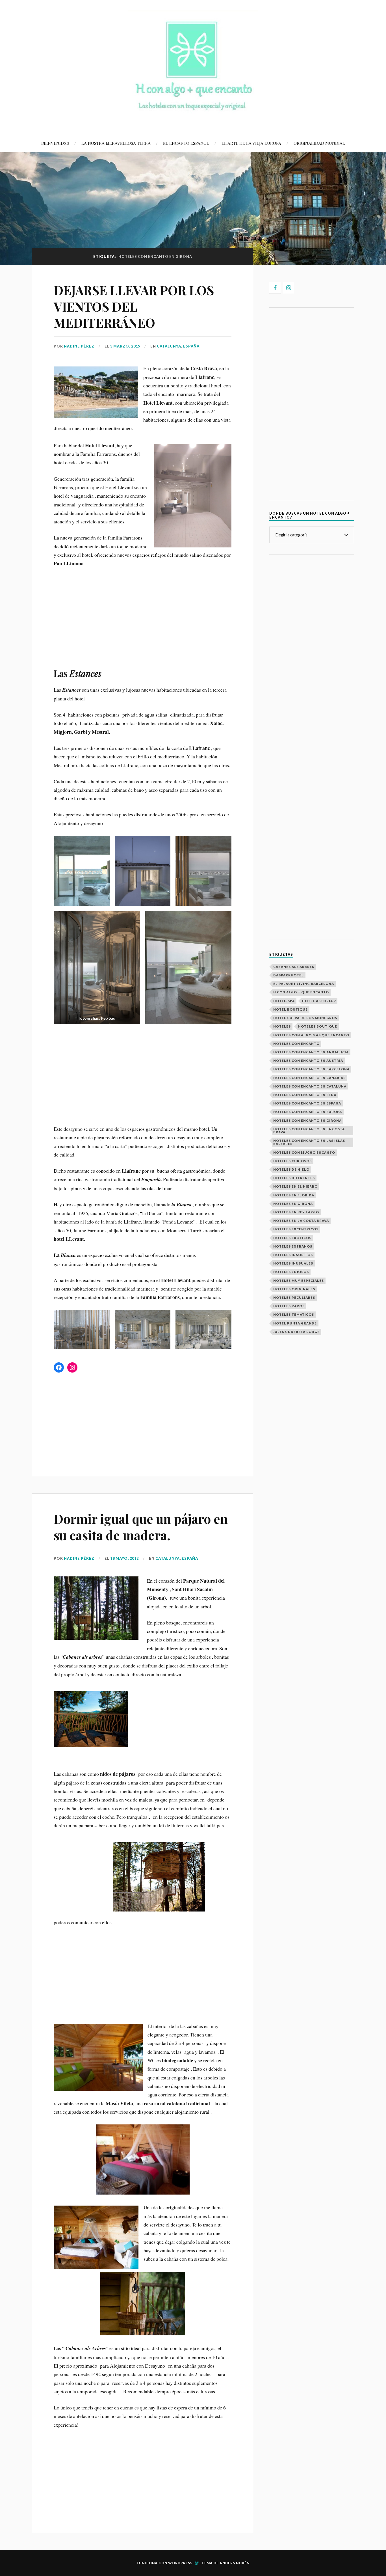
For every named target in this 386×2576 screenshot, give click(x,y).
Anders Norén (235, 2563)
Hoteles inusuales (293, 1263)
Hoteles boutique (318, 1026)
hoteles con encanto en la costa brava (309, 1130)
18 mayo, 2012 (124, 1558)
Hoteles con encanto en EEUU (305, 1095)
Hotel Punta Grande (295, 1323)
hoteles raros (289, 1306)
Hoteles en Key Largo (296, 1212)
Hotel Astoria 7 (319, 1001)
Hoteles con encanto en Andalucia (311, 1052)
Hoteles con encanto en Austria (308, 1061)
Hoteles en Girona (293, 1204)
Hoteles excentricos (296, 1229)
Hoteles (282, 1026)
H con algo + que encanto (301, 992)
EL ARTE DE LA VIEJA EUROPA (251, 143)
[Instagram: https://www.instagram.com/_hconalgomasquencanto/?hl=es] (72, 1367)
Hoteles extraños (293, 1246)
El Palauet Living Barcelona (304, 984)
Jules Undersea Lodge (296, 1332)
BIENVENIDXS (55, 143)
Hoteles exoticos (292, 1238)
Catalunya (169, 346)
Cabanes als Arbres (294, 967)
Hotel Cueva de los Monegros (305, 1018)
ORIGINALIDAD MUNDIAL (319, 143)
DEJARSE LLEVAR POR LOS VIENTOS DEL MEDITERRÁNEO (134, 306)
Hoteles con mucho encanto (304, 1152)
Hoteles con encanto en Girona (307, 1120)
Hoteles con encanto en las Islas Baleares (309, 1142)
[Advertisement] (143, 615)
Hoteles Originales (294, 1289)
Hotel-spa (284, 1001)
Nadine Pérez (79, 346)
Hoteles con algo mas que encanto (311, 1035)
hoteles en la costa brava (301, 1221)
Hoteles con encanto (296, 1044)
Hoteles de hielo (291, 1169)
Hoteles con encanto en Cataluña (310, 1086)
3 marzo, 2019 (125, 346)
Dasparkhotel (289, 975)
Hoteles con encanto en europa (308, 1112)
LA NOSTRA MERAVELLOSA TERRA (116, 143)
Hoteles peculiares (294, 1297)
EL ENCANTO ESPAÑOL (186, 143)
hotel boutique (290, 1009)
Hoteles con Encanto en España (307, 1103)
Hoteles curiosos (292, 1161)
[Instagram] (289, 288)
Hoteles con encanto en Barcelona (311, 1069)
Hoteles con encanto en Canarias (309, 1078)
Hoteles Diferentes (294, 1178)
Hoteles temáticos (294, 1314)
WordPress (180, 2563)
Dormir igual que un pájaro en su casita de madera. (141, 1527)
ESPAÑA (191, 346)
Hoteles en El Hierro (295, 1186)
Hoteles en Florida (294, 1195)
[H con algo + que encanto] (193, 117)
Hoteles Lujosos (291, 1272)
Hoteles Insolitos (293, 1255)
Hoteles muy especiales (299, 1281)
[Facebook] (275, 288)
